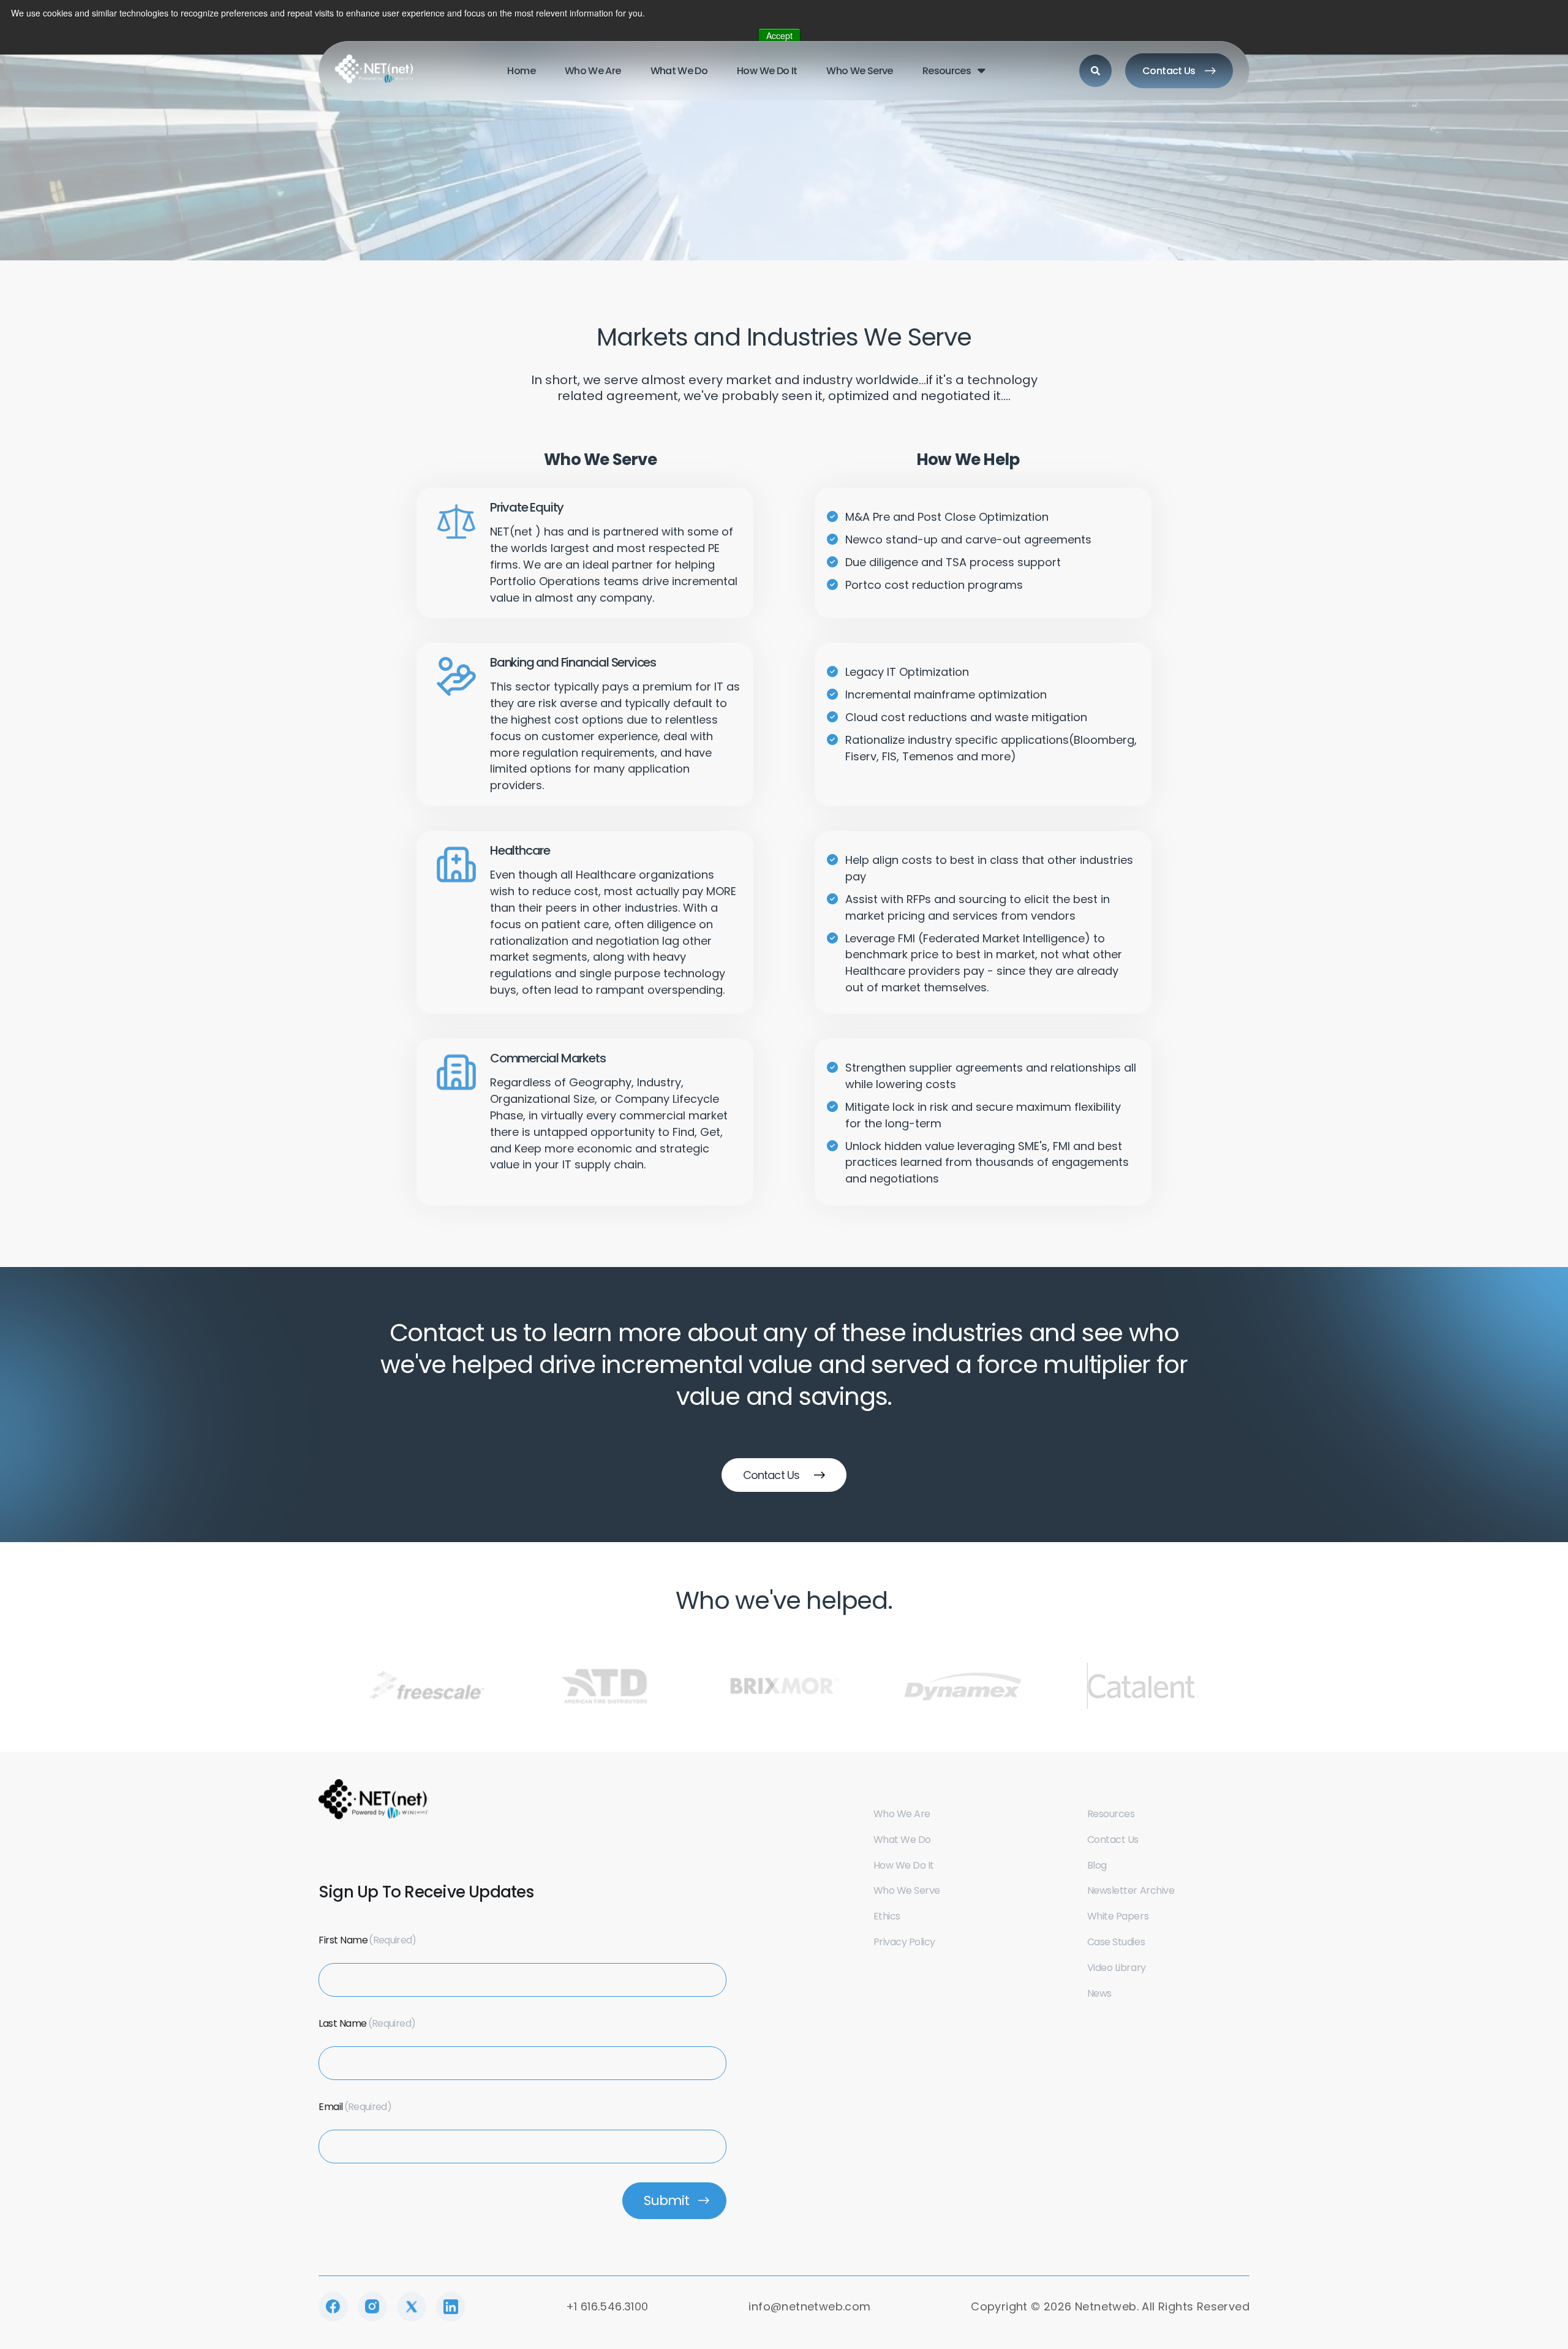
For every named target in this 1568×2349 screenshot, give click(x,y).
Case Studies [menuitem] (1116, 1942)
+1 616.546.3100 (607, 2306)
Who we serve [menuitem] (859, 71)
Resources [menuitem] (947, 71)
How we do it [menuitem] (767, 71)
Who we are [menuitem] (593, 71)
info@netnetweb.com (809, 2306)
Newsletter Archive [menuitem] (1131, 1890)
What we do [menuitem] (679, 71)
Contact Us (1169, 71)
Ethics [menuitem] (887, 1916)
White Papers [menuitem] (1118, 1916)
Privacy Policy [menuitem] (904, 1942)
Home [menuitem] (521, 71)
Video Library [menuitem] (1117, 1968)
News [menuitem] (1099, 1993)
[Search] (1095, 71)
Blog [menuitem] (1097, 1865)
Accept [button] (779, 36)
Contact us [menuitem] (1113, 1840)
